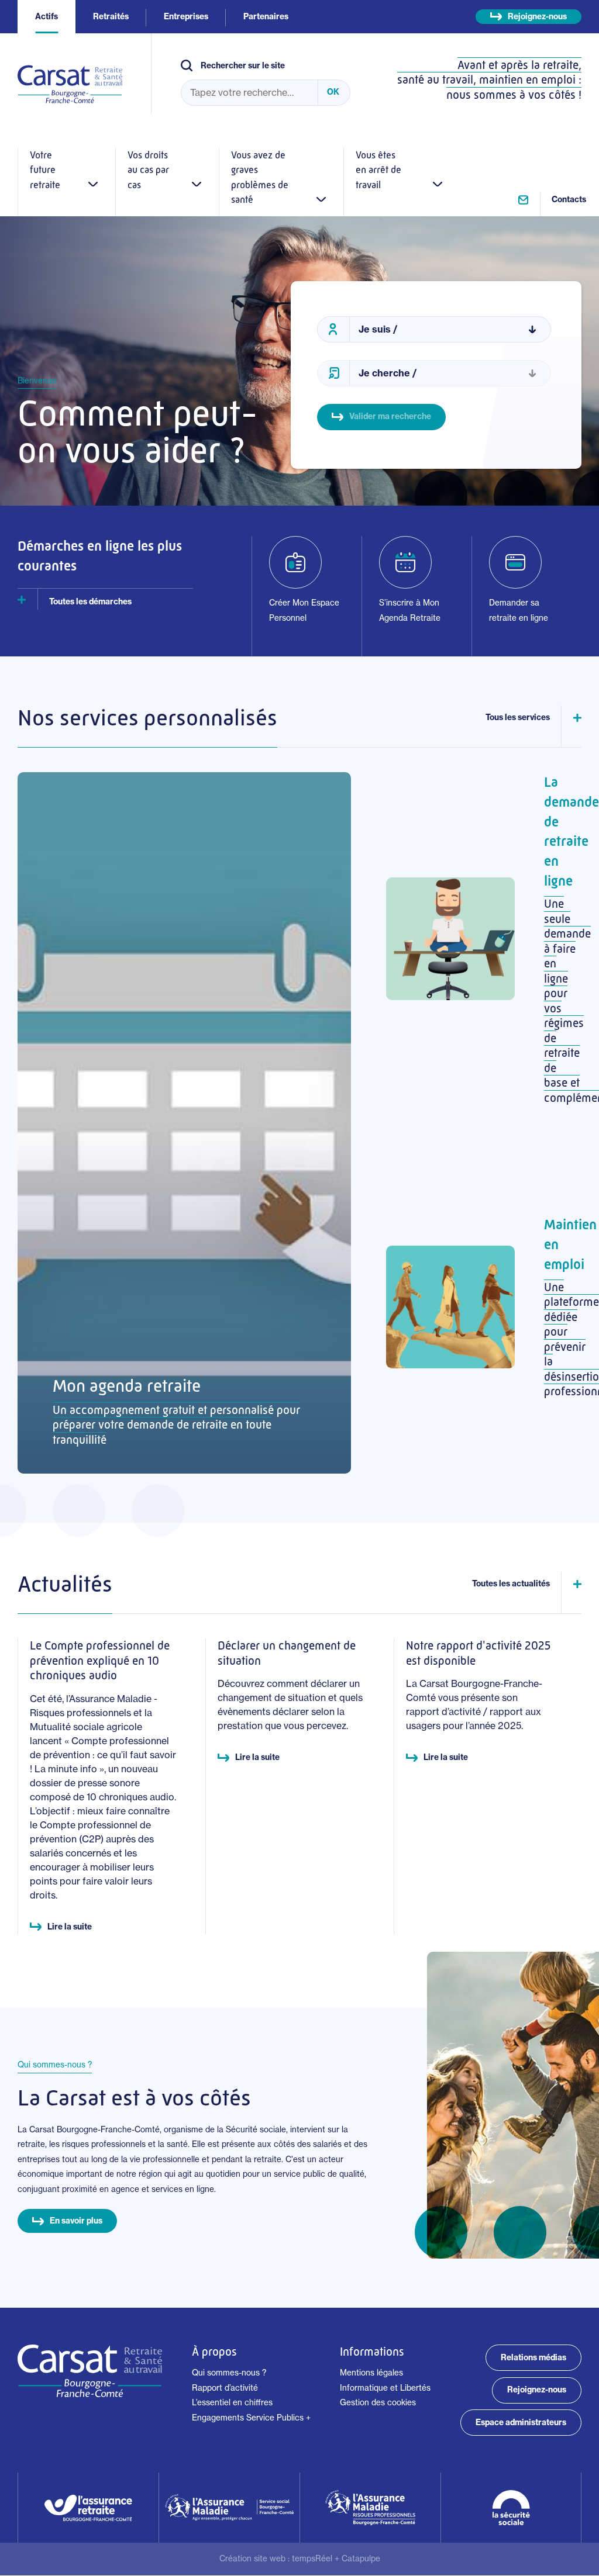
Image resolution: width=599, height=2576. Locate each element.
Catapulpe (361, 2558)
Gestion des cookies (378, 2402)
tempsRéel (312, 2558)
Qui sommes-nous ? (229, 2373)
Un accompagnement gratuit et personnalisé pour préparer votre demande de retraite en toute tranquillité (176, 1425)
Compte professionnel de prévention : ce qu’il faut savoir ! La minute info (103, 1755)
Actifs (47, 16)
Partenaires (266, 16)
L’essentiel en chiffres (232, 2402)
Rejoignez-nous (537, 16)
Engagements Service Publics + (251, 2418)
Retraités (111, 16)
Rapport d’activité (225, 2388)
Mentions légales (371, 2373)
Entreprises (186, 16)
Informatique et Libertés (385, 2388)
